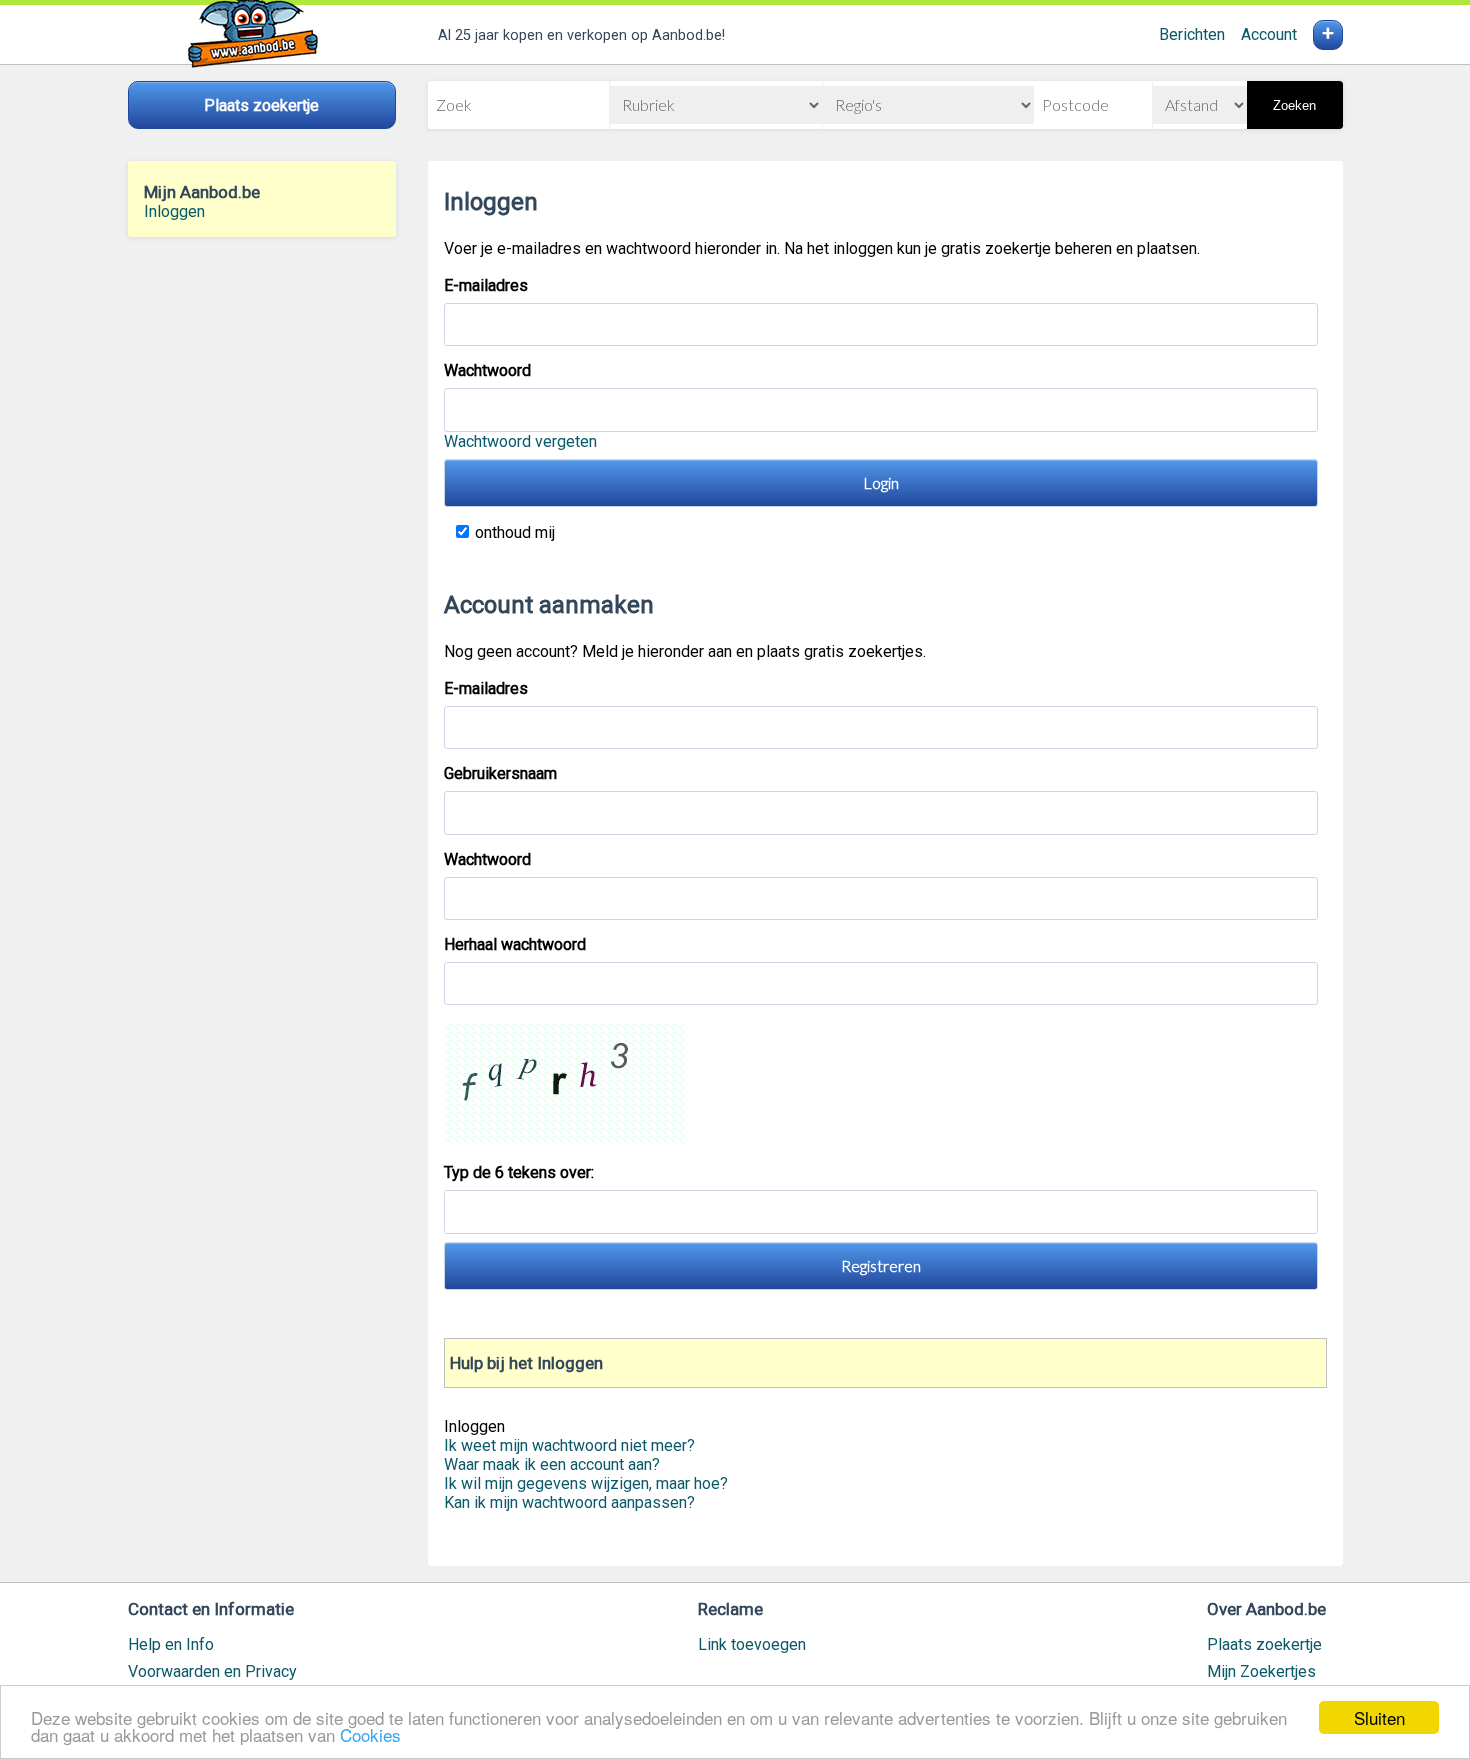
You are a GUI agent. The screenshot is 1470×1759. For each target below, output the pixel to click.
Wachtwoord (487, 370)
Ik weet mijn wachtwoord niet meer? (569, 1445)
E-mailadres (486, 285)
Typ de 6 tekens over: (521, 1172)
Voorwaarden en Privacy (212, 1671)
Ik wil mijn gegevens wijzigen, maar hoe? (586, 1483)
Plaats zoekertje (1264, 1644)
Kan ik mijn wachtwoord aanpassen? (569, 1502)
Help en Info (171, 1644)
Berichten (1192, 34)
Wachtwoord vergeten (520, 441)
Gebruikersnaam (500, 773)
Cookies (370, 1734)
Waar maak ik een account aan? (552, 1464)
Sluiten (1379, 1717)
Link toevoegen (752, 1644)
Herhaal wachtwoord (515, 944)
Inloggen (174, 211)
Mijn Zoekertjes (1261, 1671)
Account (1269, 34)
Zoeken (1294, 105)
